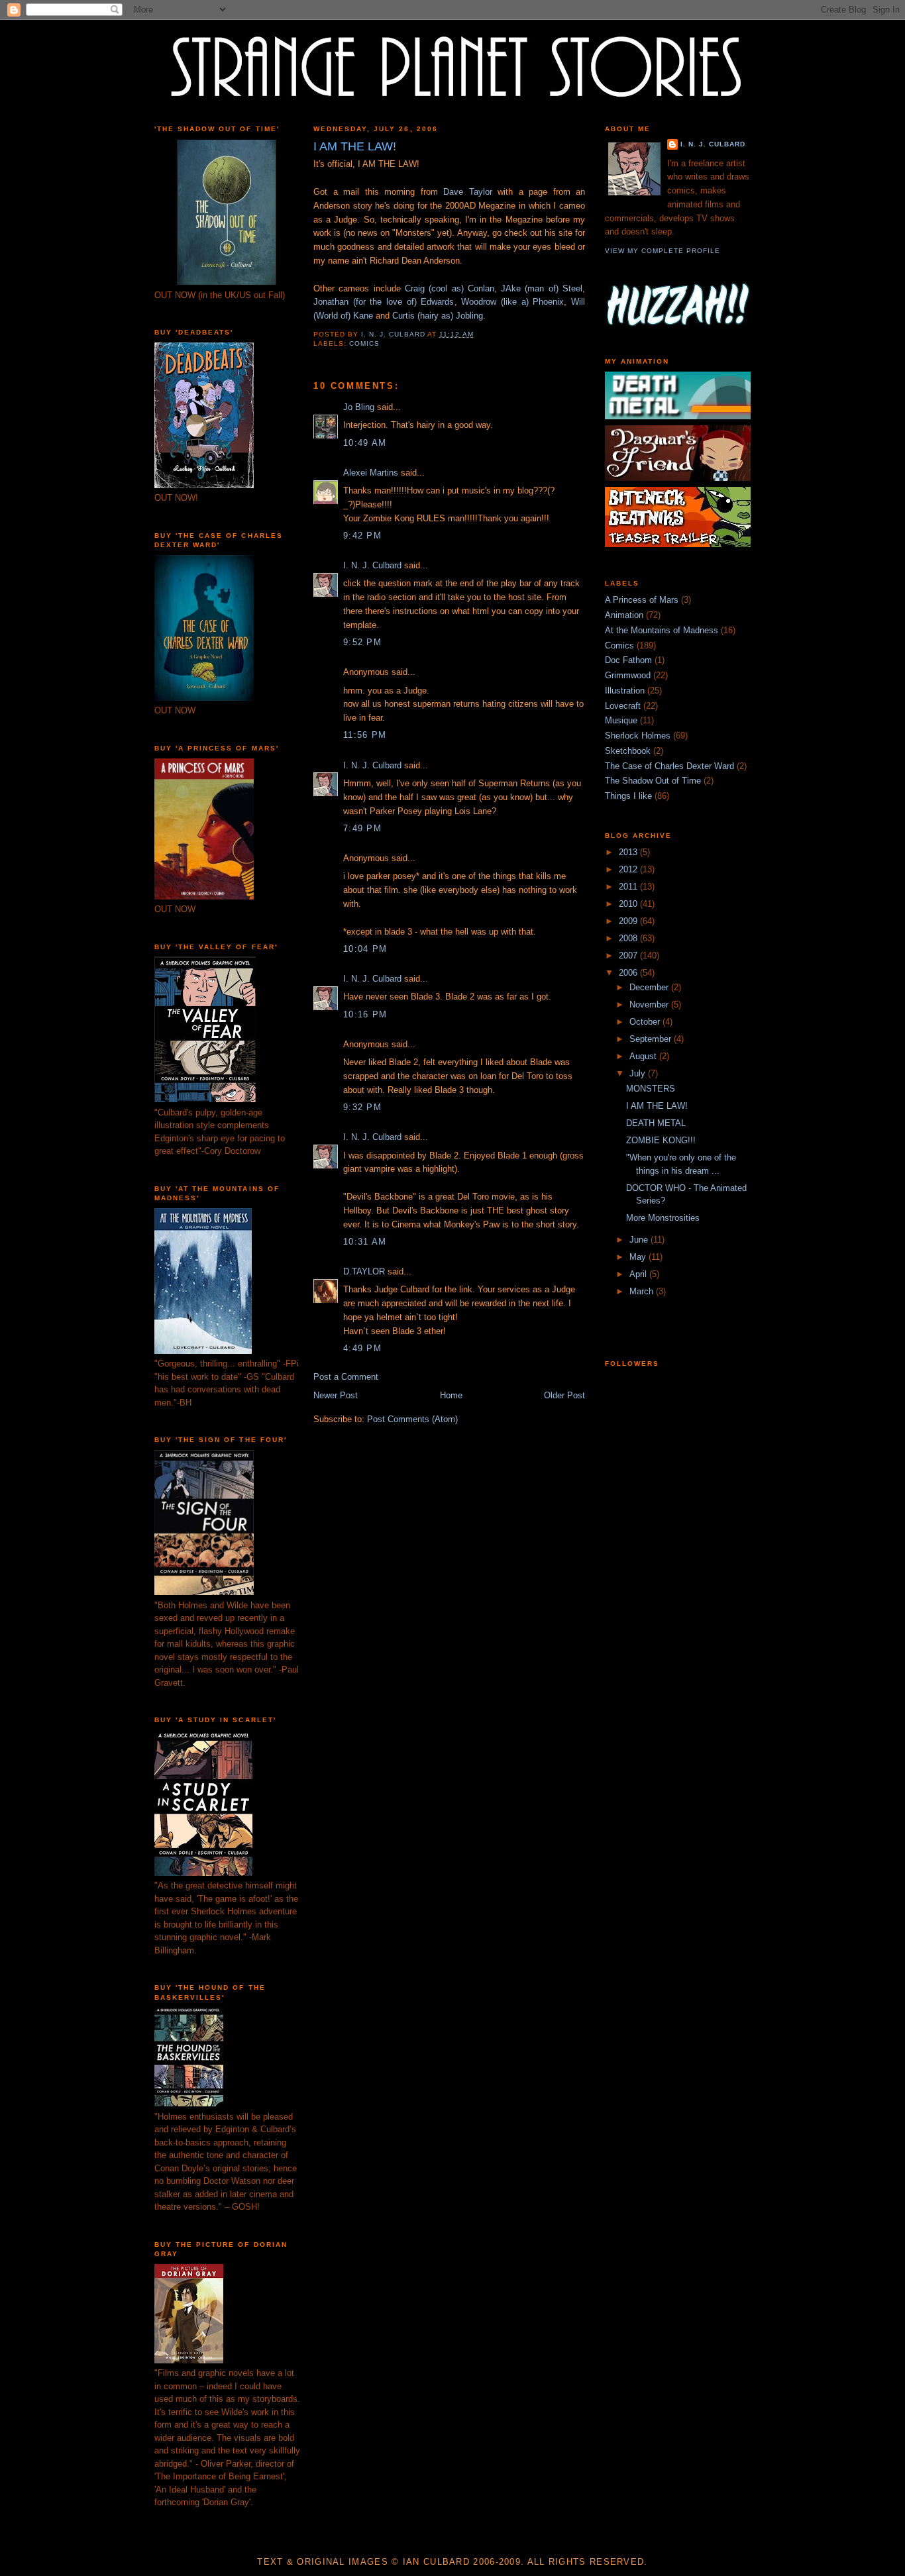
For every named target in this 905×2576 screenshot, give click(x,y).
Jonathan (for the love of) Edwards (384, 302)
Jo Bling (359, 407)
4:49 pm (362, 1348)
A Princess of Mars (642, 600)
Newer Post (336, 1395)
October (646, 1022)
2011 (629, 887)
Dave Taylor (468, 192)
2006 (629, 973)
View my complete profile (663, 251)
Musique (621, 720)
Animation (624, 615)
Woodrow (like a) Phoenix (512, 302)
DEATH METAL (656, 1123)
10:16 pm (365, 1014)
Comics (364, 343)
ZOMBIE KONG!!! (661, 1140)
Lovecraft (623, 706)
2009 (629, 921)
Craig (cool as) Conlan (450, 288)
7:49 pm (362, 828)
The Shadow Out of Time (653, 781)
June (640, 1240)
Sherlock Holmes (638, 736)
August (644, 1056)
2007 (629, 955)
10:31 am (365, 1242)
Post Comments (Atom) (412, 1419)
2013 (629, 852)
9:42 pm (362, 536)
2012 (629, 869)
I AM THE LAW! (657, 1106)
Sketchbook (628, 751)
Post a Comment (346, 1377)
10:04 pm (365, 949)
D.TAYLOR (364, 1271)
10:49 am (365, 443)
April (639, 1274)
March (643, 1291)
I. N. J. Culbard (372, 565)
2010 (629, 904)
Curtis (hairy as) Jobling (438, 316)
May (639, 1257)
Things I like (628, 796)
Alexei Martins (371, 473)
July (639, 1073)
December (650, 987)
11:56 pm (365, 735)
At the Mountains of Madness (662, 630)
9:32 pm (362, 1107)
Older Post (564, 1395)
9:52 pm (362, 642)
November (650, 1005)
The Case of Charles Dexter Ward (669, 766)
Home (451, 1395)
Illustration (625, 691)
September (652, 1039)
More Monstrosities (663, 1218)
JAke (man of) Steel (542, 288)
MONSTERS (651, 1089)
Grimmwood (628, 675)
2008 (629, 938)
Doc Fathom (628, 660)
